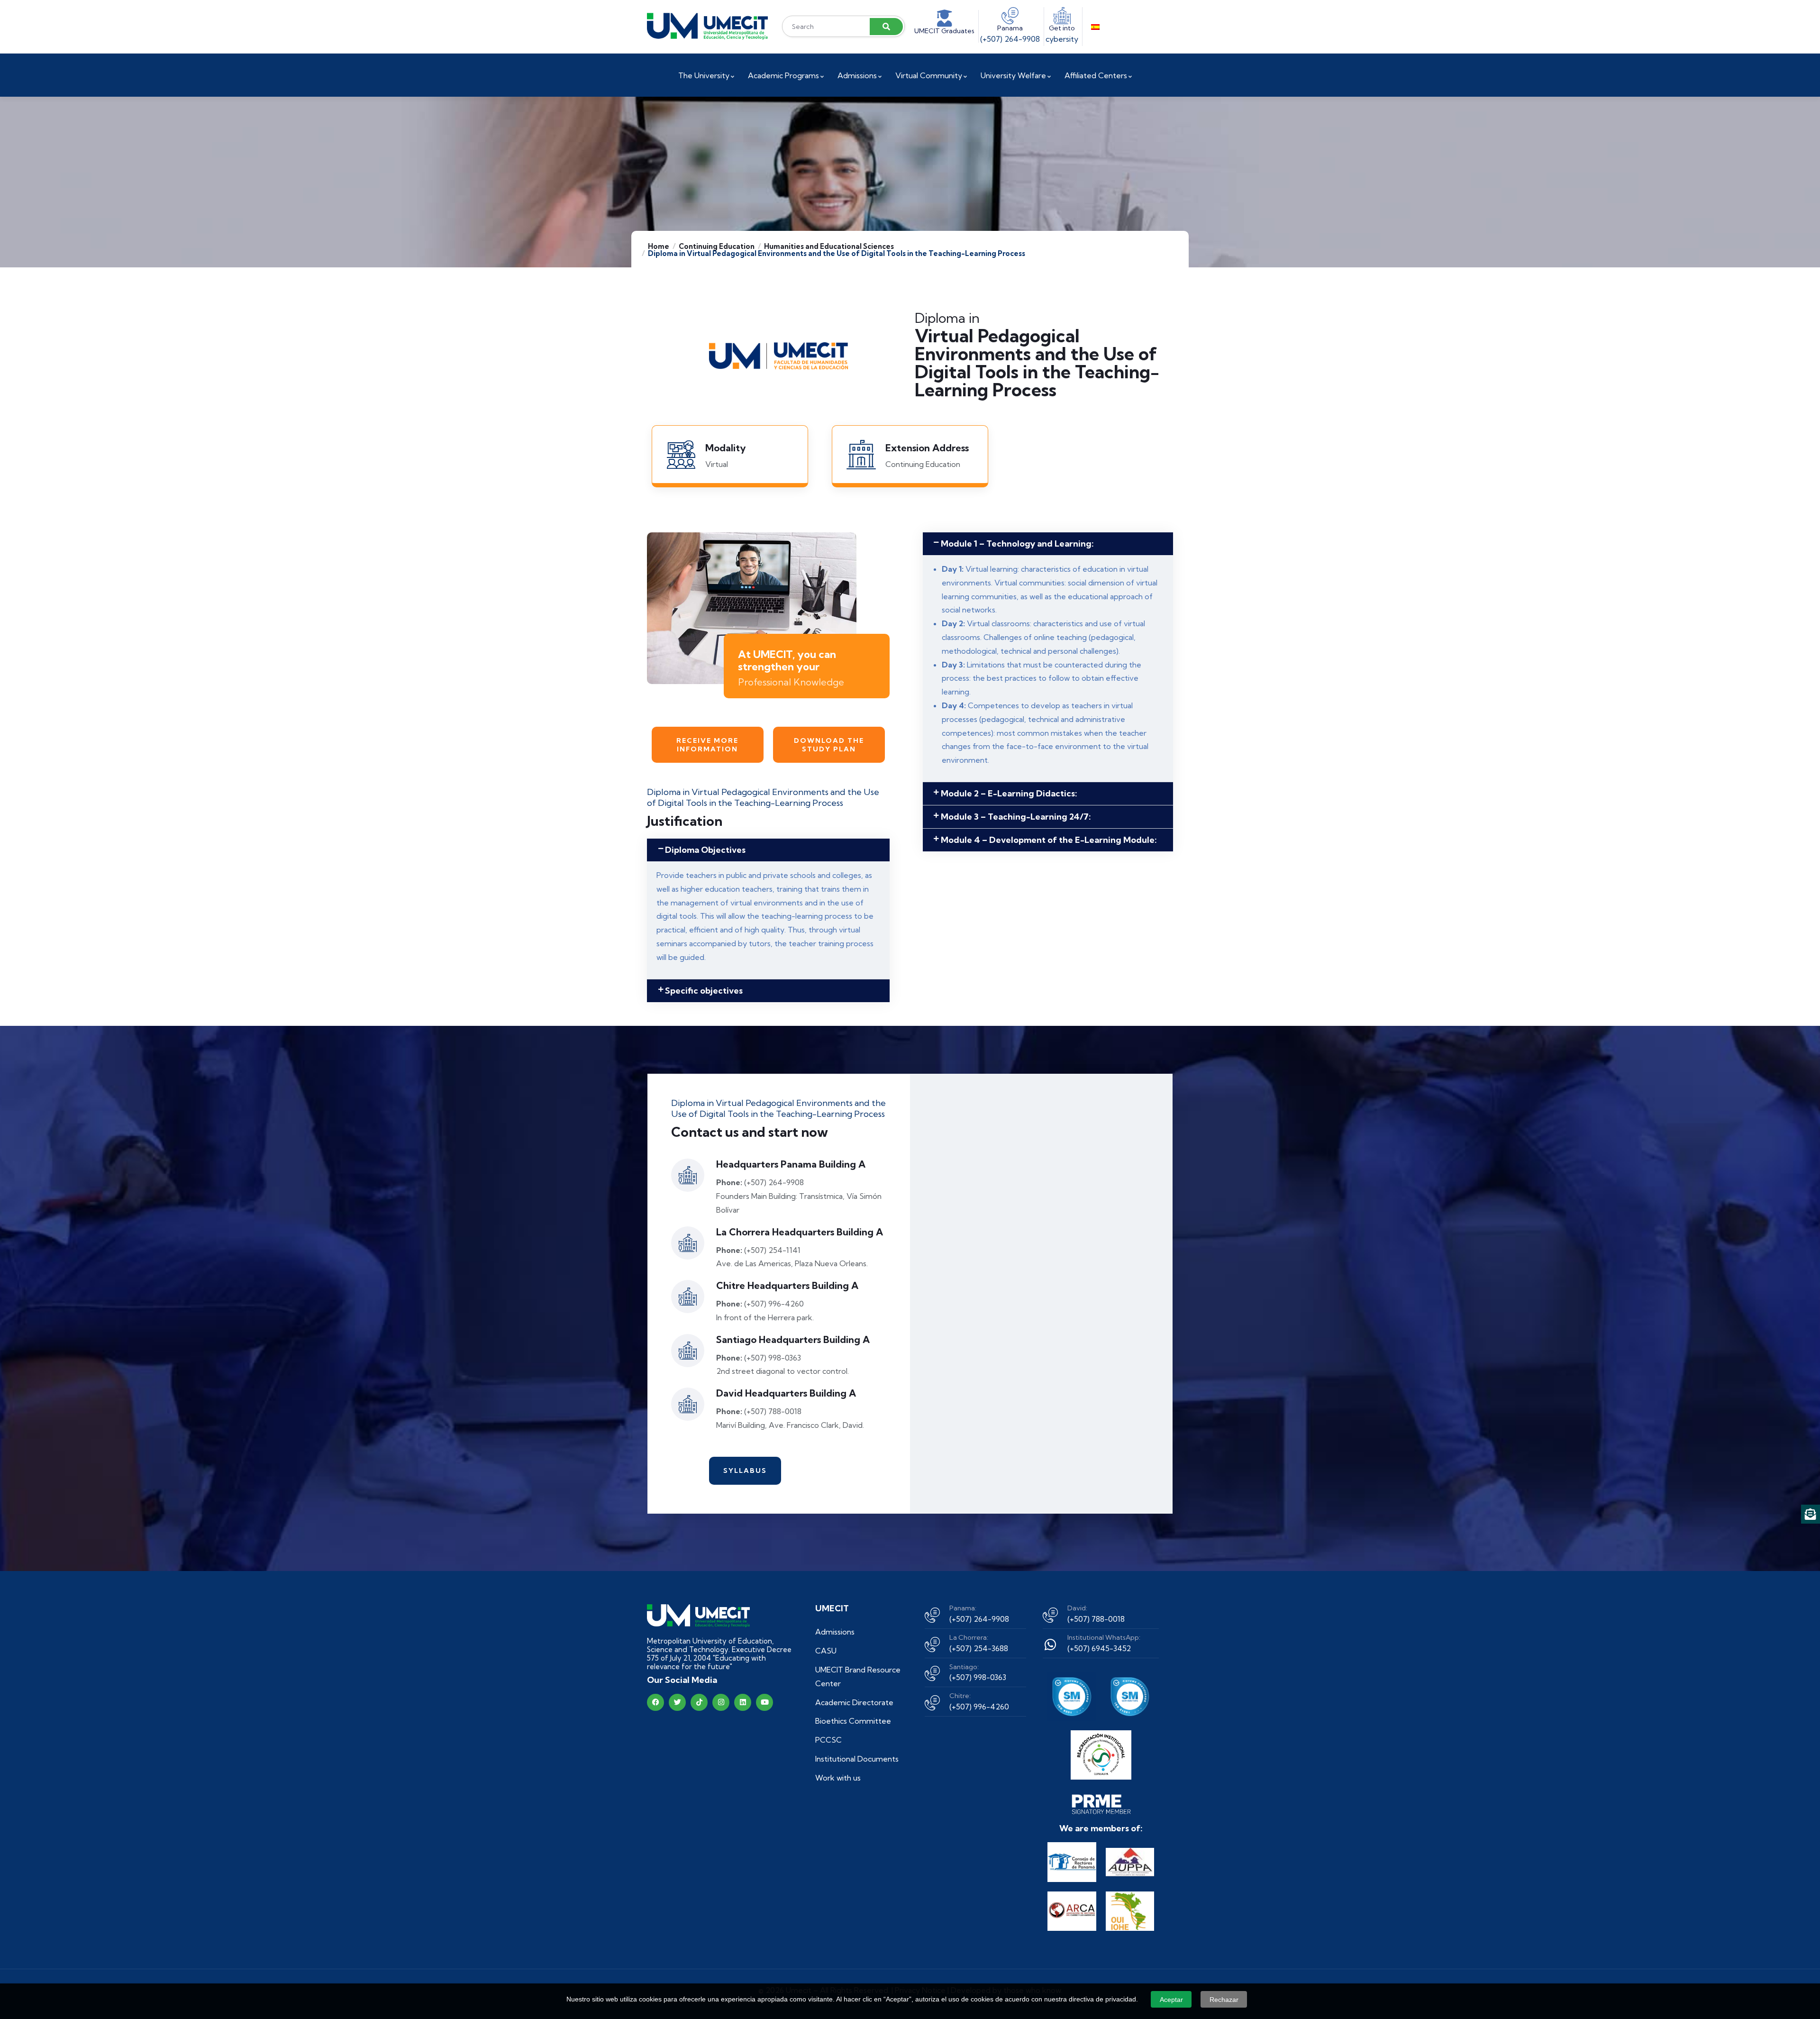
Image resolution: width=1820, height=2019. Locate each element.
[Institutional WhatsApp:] (1050, 1644)
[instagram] (721, 1702)
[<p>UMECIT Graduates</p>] (945, 18)
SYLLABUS (745, 1471)
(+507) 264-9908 (1010, 39)
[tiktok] (699, 1702)
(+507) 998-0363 (978, 1677)
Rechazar (1224, 2000)
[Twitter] (677, 1702)
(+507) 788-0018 (1096, 1619)
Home (659, 246)
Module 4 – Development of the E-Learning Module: (1049, 840)
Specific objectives (704, 991)
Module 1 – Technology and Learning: (1017, 544)
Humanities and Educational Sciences (829, 246)
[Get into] (1062, 16)
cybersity (1062, 39)
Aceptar (1171, 2000)
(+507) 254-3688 (979, 1648)
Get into (1062, 28)
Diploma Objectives (705, 850)
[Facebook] (655, 1702)
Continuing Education (717, 246)
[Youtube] (764, 1702)
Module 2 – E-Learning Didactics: (1009, 793)
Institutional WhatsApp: (1104, 1637)
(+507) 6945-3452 (1099, 1648)
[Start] (707, 26)
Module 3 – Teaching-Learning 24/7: (1016, 817)
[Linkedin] (743, 1702)
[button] (768, 850)
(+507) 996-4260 (979, 1707)
